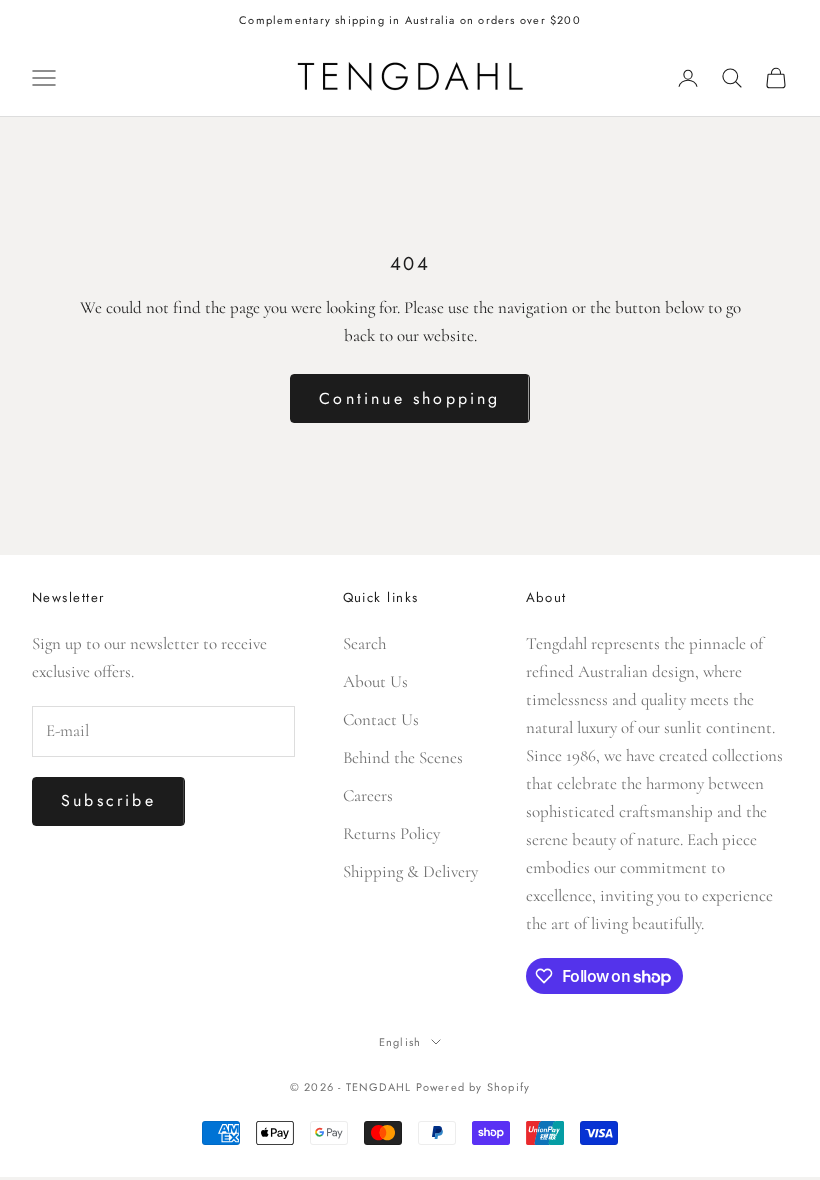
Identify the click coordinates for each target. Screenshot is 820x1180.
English (400, 1042)
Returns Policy (391, 833)
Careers (368, 795)
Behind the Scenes (403, 757)
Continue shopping (409, 398)
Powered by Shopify (473, 1087)
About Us (375, 681)
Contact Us (381, 719)
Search (364, 643)
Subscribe (108, 800)
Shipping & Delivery (410, 871)
